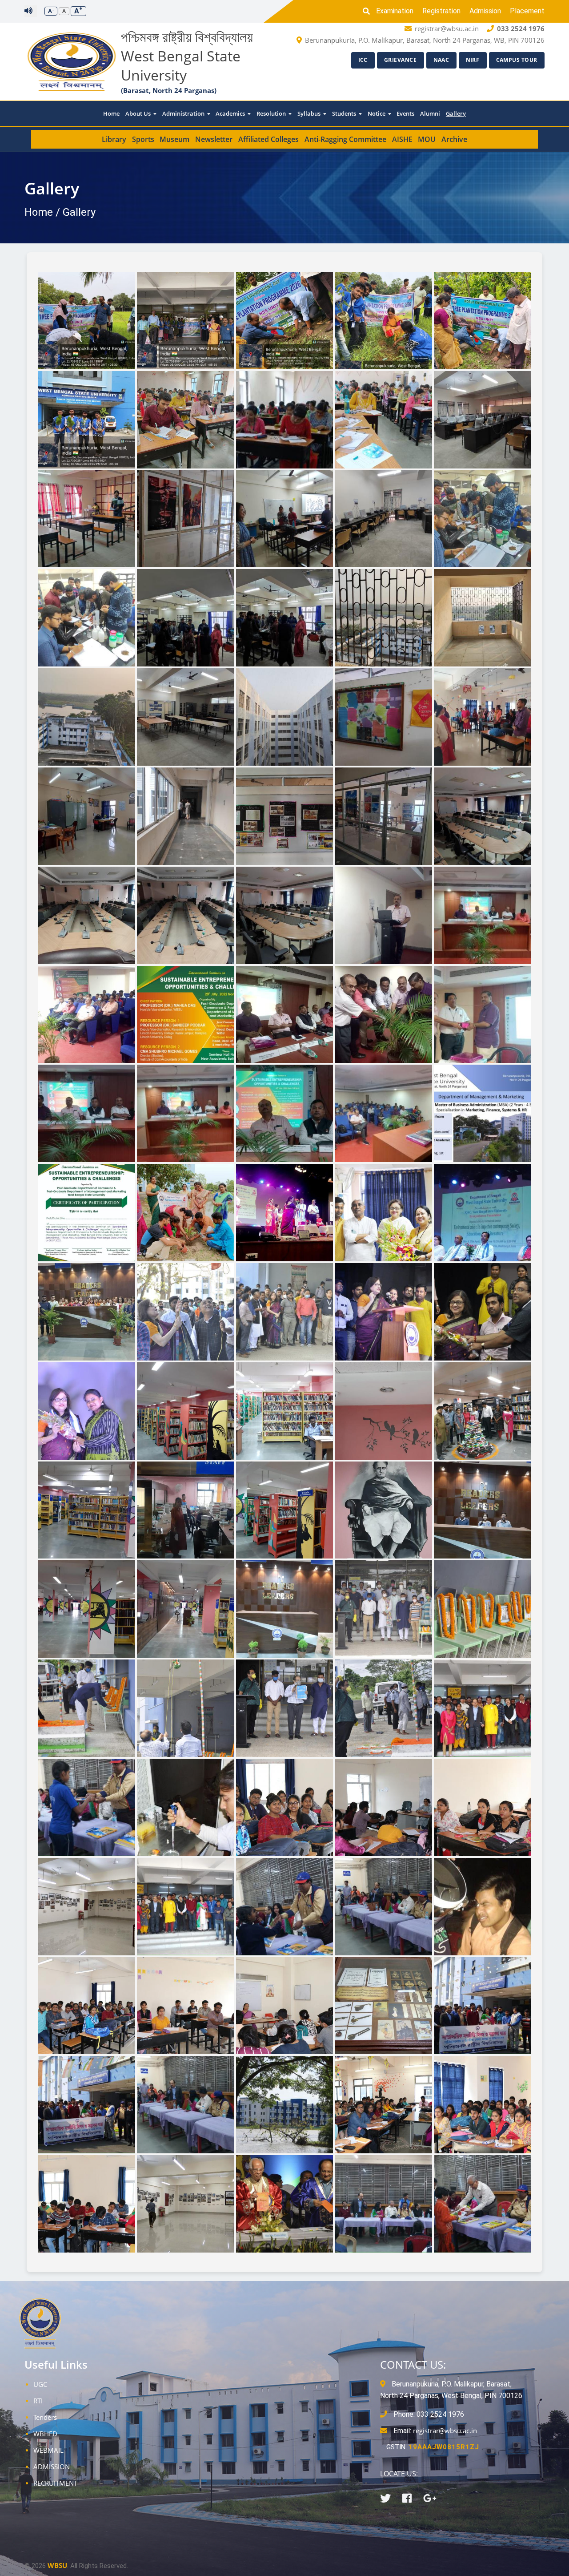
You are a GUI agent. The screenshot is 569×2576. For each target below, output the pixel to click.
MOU (427, 139)
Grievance (401, 60)
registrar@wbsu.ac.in (445, 2431)
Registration (441, 11)
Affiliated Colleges (268, 139)
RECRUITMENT (55, 2483)
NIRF (473, 60)
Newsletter (214, 139)
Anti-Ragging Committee (345, 139)
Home (111, 113)
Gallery (456, 113)
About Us (139, 113)
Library (114, 139)
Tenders (45, 2417)
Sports (143, 139)
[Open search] (369, 11)
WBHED (45, 2434)
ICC (363, 60)
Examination (395, 11)
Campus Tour (517, 60)
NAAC (441, 60)
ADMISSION (52, 2467)
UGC (40, 2384)
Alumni (430, 113)
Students (345, 113)
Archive (454, 139)
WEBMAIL (48, 2450)
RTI (38, 2401)
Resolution (272, 113)
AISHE (402, 139)
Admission (485, 11)
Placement (527, 11)
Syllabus (310, 113)
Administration (184, 113)
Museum (174, 139)
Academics (231, 113)
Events (405, 113)
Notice (377, 113)
